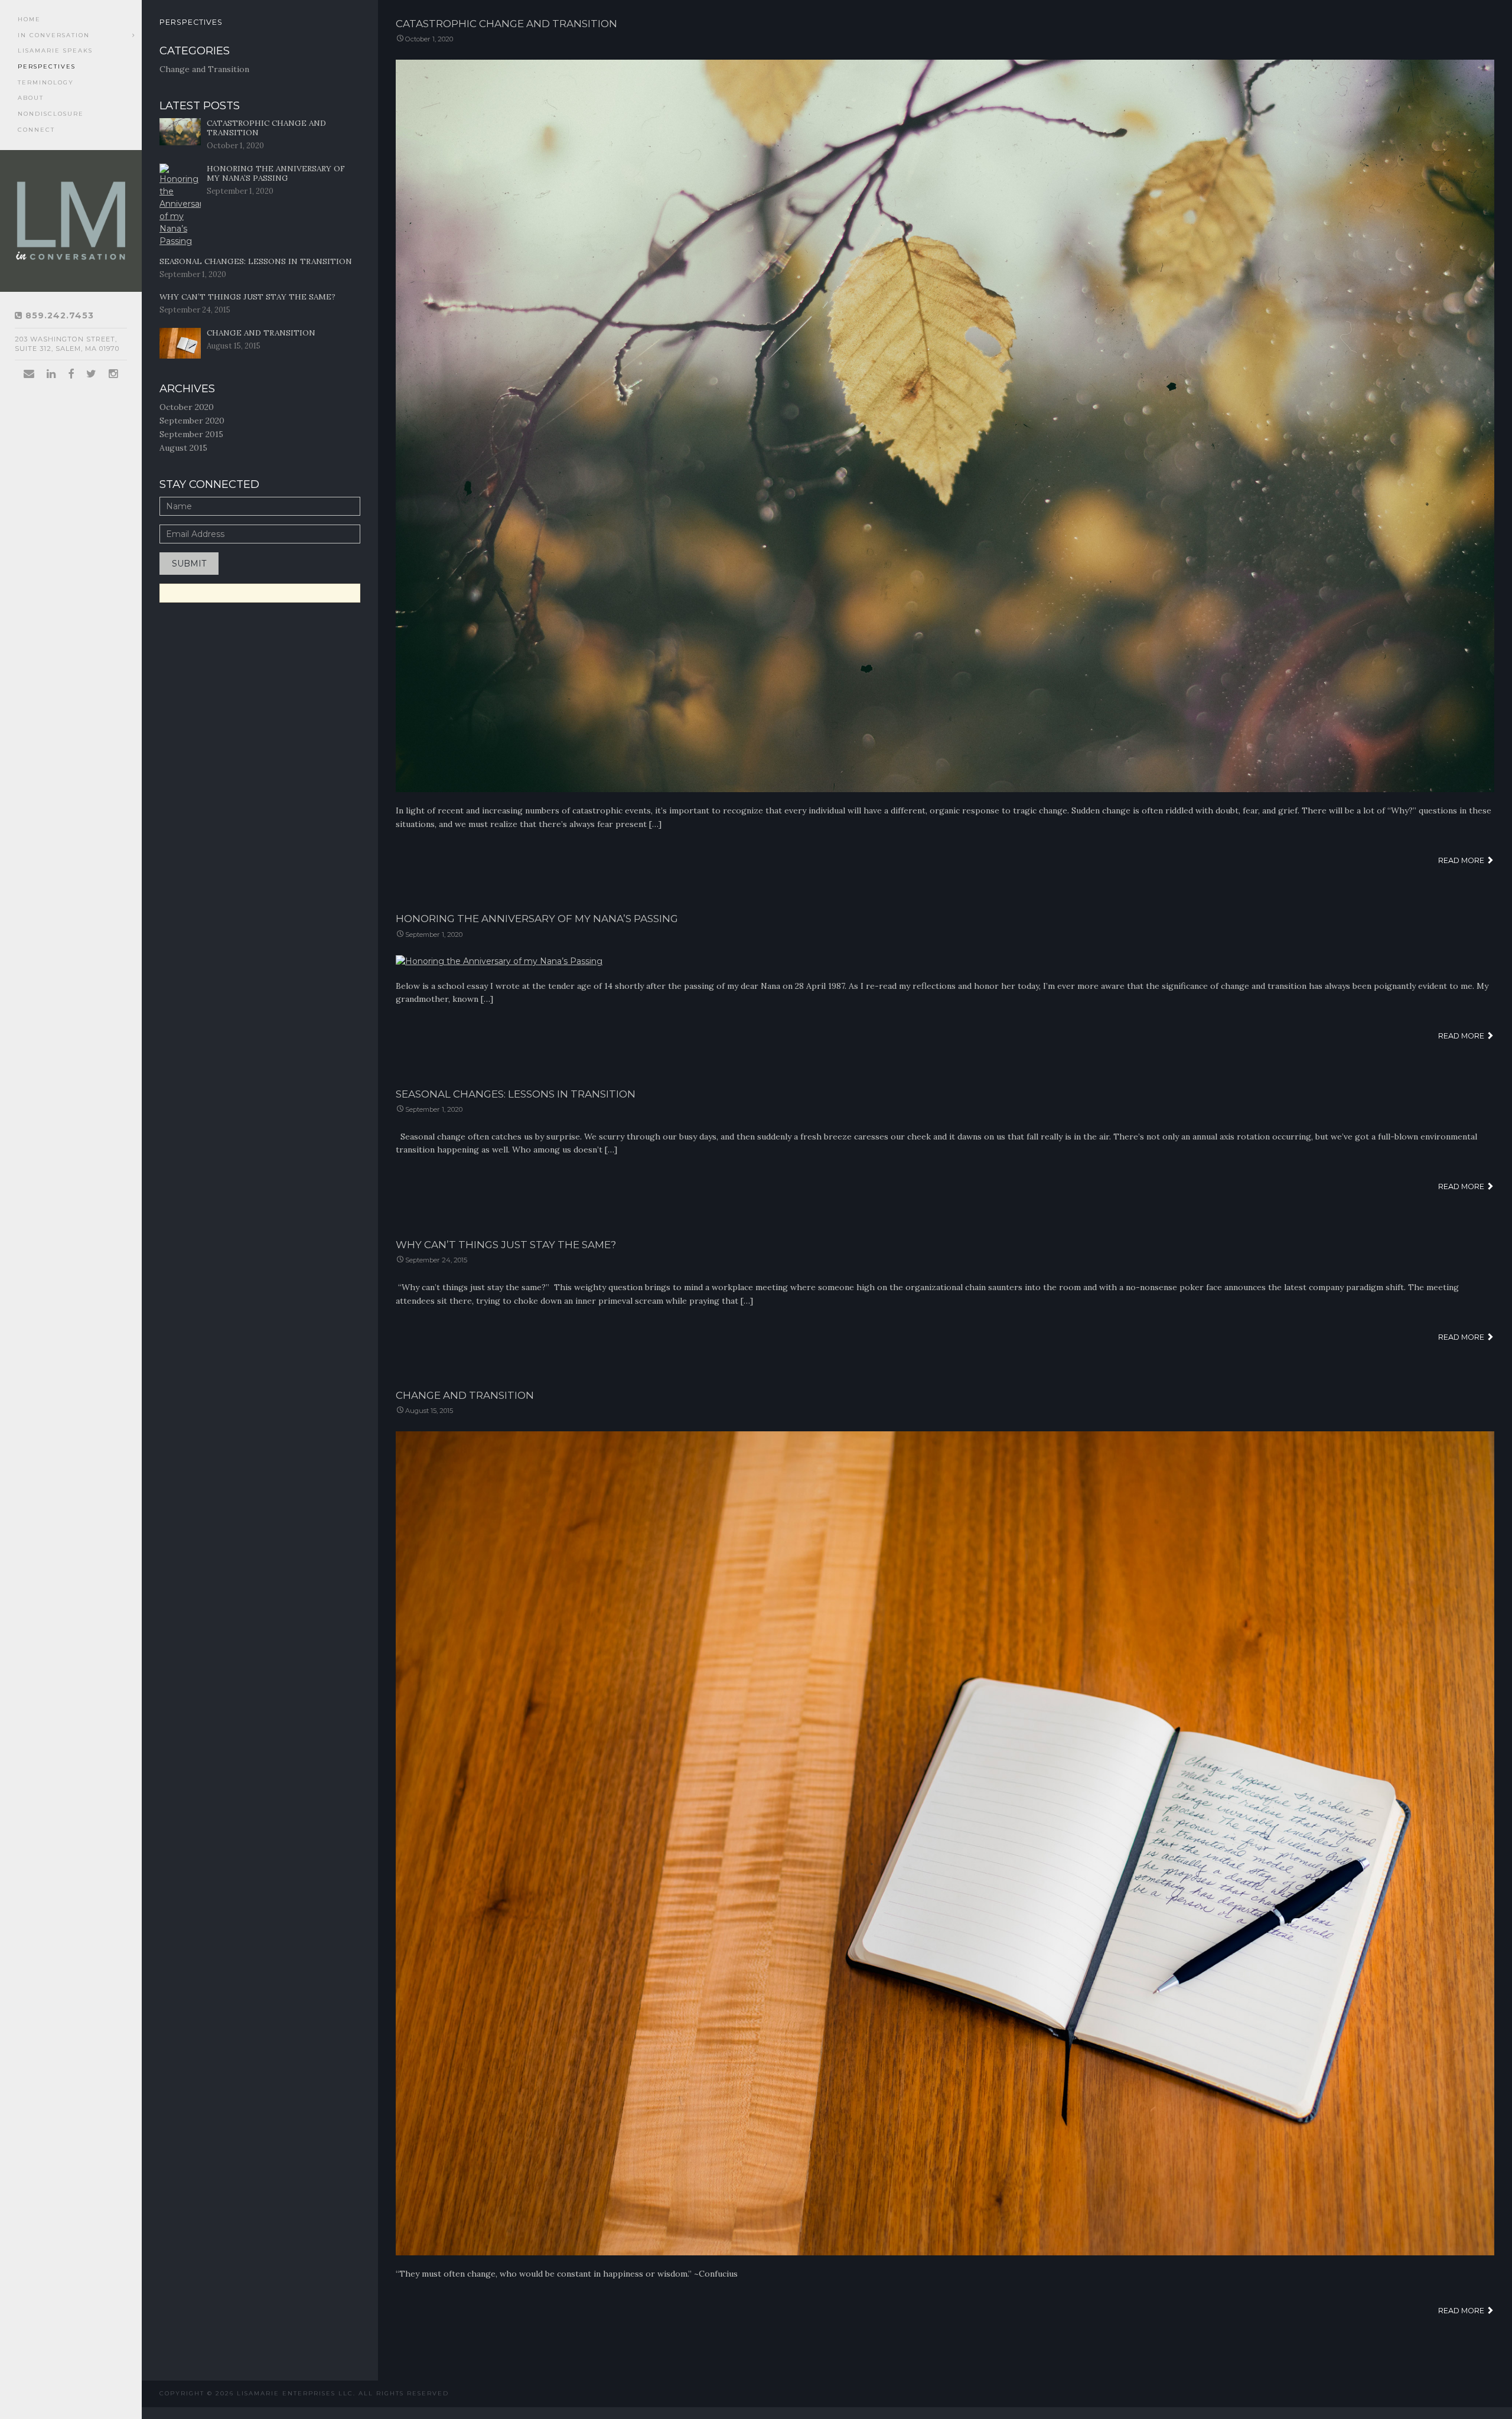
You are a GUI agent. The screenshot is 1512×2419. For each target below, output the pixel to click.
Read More (1462, 860)
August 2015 (183, 448)
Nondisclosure (51, 114)
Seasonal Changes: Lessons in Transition (516, 1094)
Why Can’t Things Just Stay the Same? (506, 1245)
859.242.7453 (58, 315)
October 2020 (187, 407)
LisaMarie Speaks (55, 51)
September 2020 (192, 421)
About (31, 98)
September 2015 (191, 434)
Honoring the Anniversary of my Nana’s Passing (537, 919)
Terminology (46, 82)
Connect (36, 130)
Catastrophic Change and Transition (506, 24)
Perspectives (47, 66)
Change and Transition (465, 1395)
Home (29, 19)
